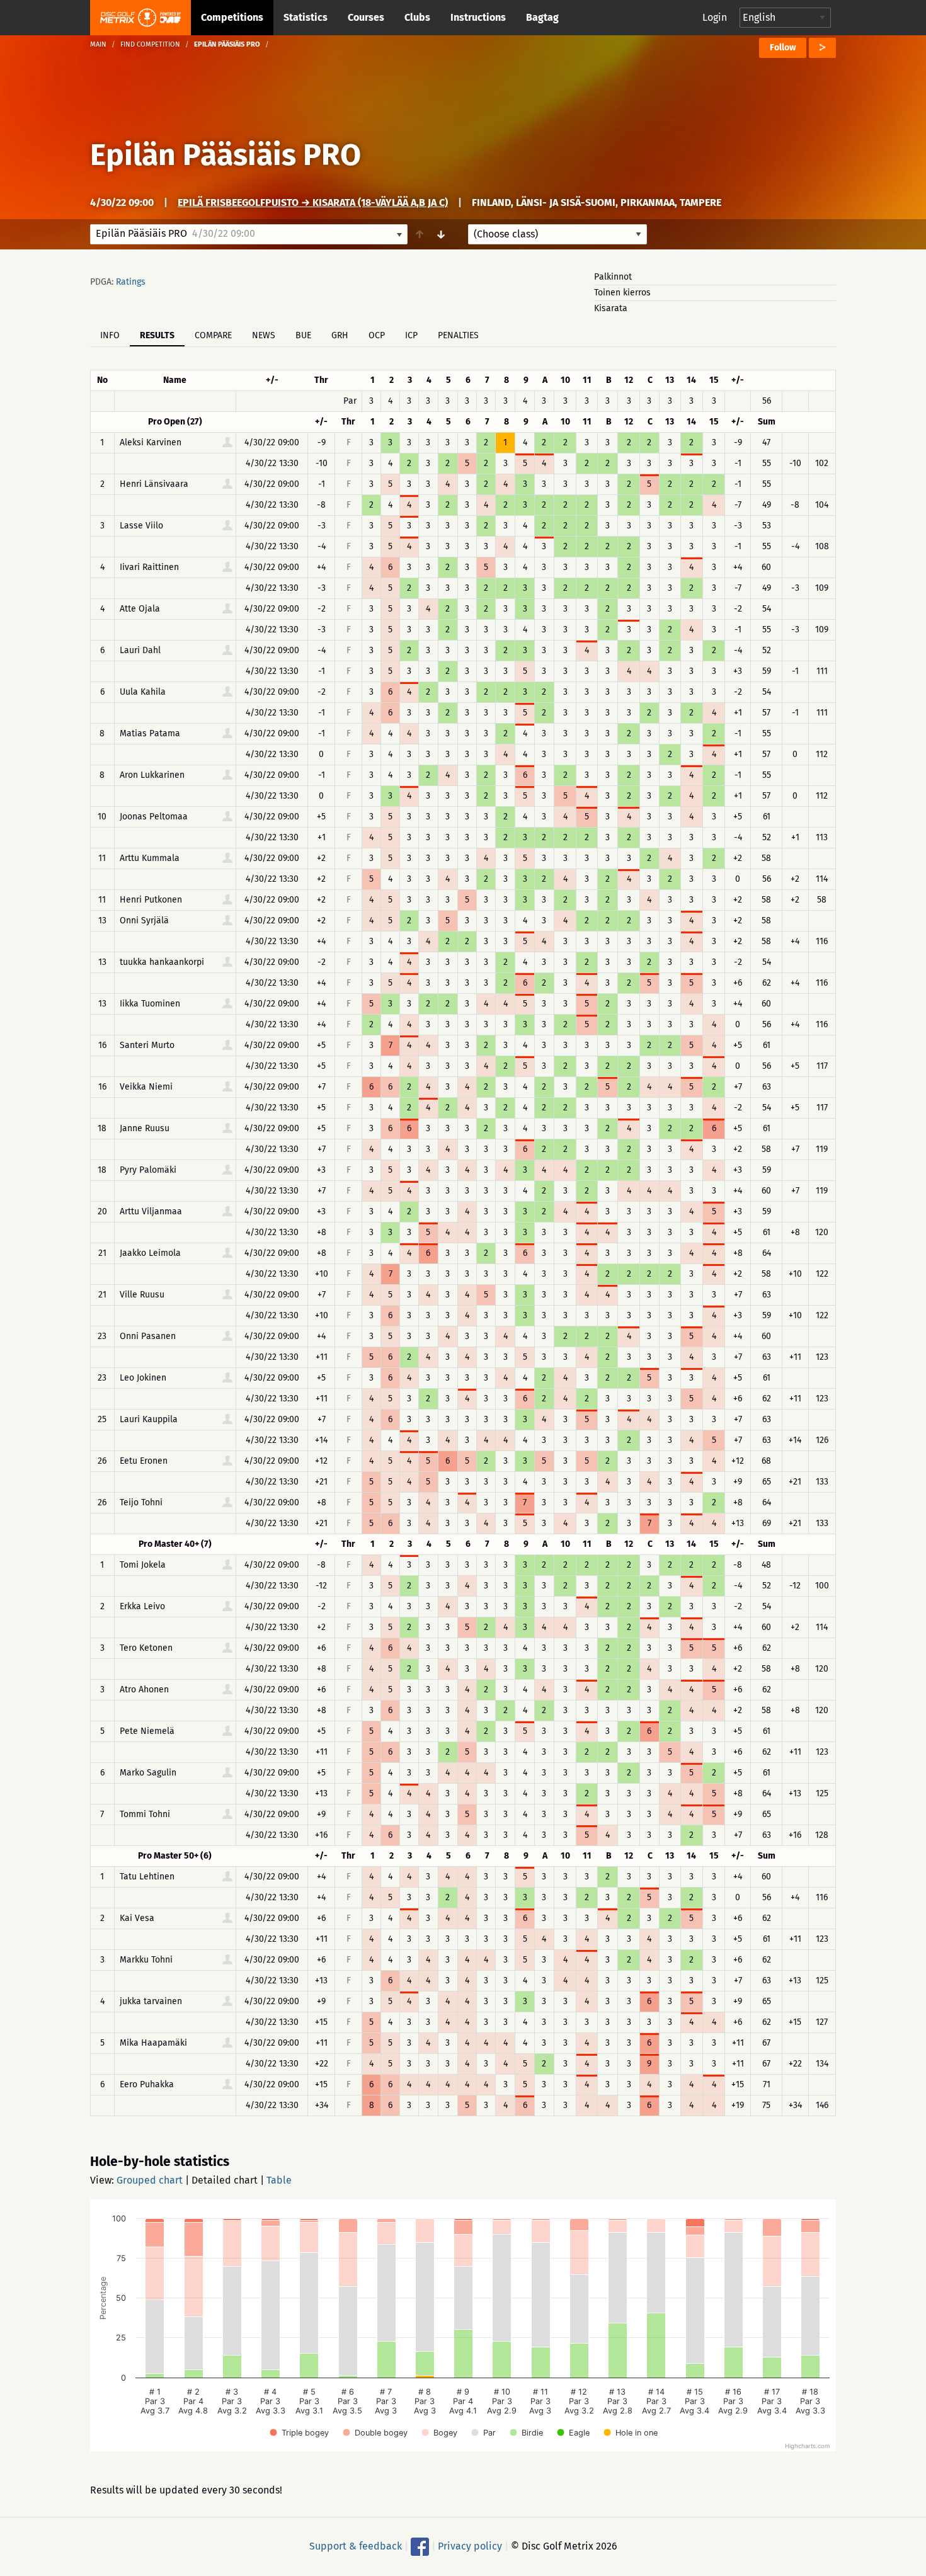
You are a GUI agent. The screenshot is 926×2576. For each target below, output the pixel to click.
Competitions (232, 17)
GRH (340, 335)
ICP (411, 335)
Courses (366, 17)
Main (98, 44)
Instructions (478, 17)
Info (110, 335)
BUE (303, 335)
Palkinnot (613, 277)
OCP (377, 335)
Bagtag (542, 17)
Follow (783, 48)
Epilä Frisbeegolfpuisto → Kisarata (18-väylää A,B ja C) (313, 202)
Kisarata (611, 308)
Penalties (458, 335)
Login (715, 17)
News (264, 335)
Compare (213, 335)
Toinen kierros (622, 293)
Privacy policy (470, 2546)
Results (157, 335)
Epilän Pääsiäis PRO (226, 155)
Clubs (417, 17)
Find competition (150, 44)
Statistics (306, 17)
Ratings (131, 282)
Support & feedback (356, 2546)
